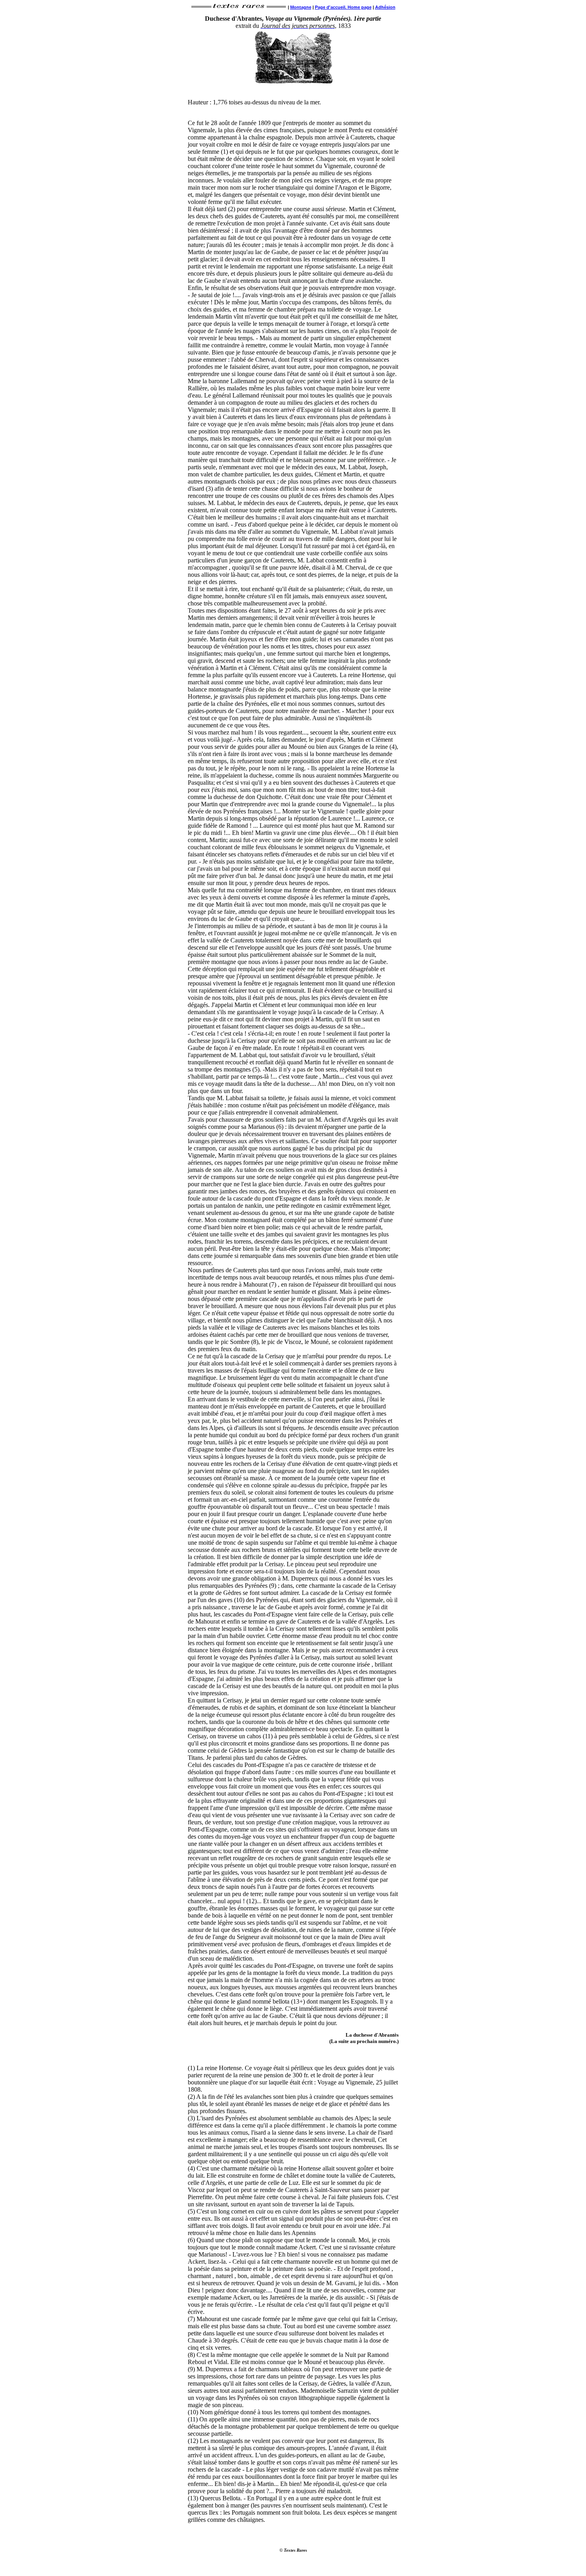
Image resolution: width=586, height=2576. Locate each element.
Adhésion (385, 7)
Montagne (301, 7)
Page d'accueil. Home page (343, 7)
